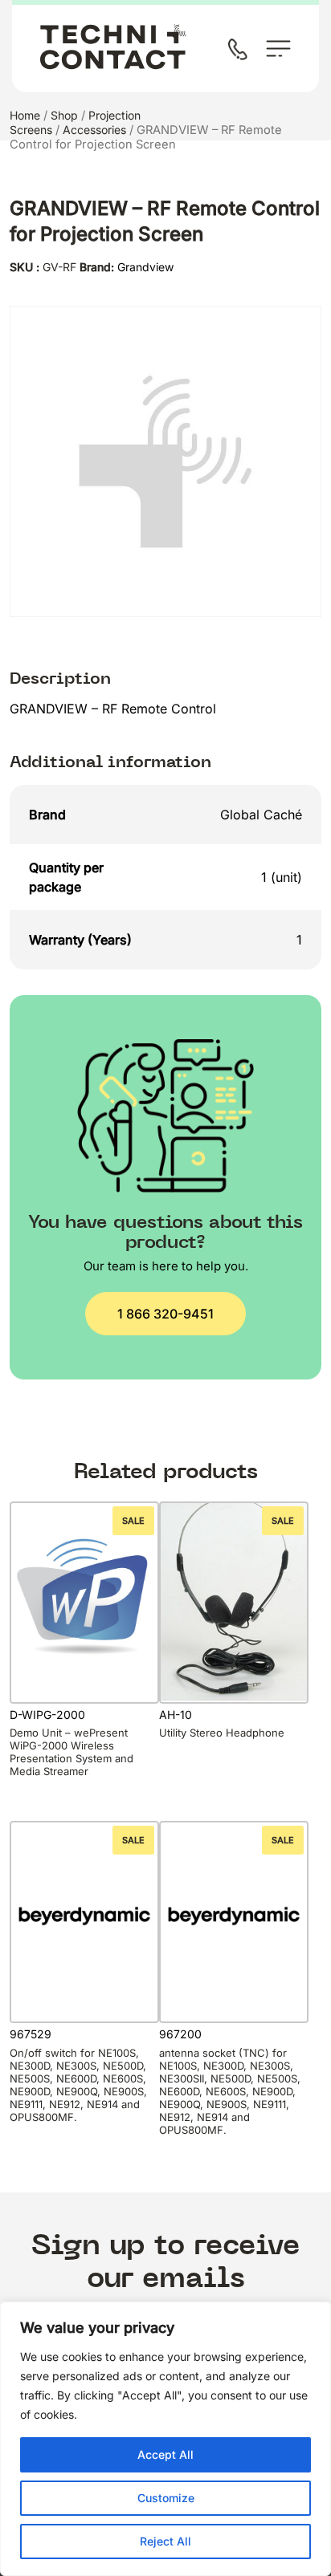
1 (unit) (282, 877)
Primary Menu (278, 49)
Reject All (165, 2541)
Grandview (145, 267)
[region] (165, 2439)
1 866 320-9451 (165, 1314)
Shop (64, 115)
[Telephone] (241, 51)
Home (25, 115)
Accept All (165, 2454)
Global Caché (261, 815)
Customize (166, 2498)
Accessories (94, 130)
